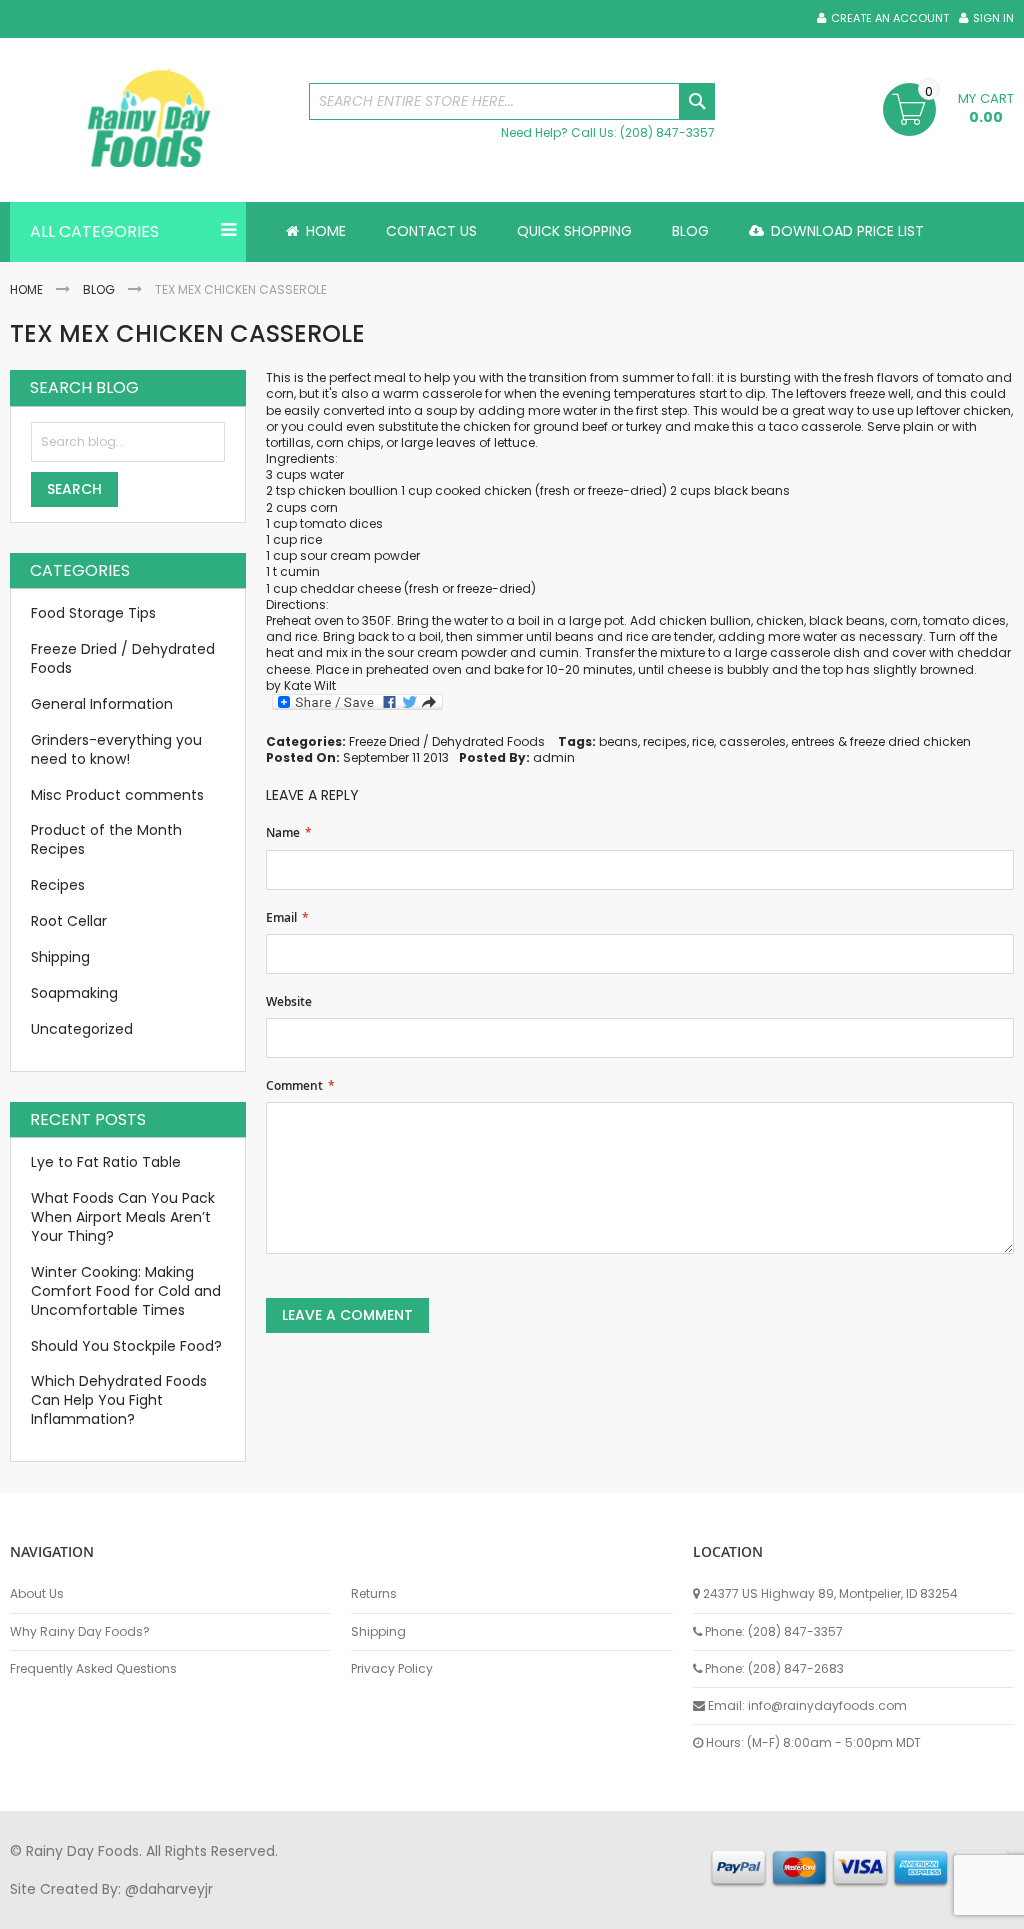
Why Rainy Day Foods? (80, 1632)
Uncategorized (82, 1029)
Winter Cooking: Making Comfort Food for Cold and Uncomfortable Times (126, 1291)
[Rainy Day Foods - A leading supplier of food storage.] (149, 120)
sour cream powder (360, 555)
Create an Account (890, 18)
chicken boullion (348, 490)
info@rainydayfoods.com (827, 1705)
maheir (182, 1908)
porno (30, 1908)
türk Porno (460, 1908)
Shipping (60, 957)
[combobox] (512, 101)
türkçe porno (256, 1908)
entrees (813, 741)
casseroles (752, 741)
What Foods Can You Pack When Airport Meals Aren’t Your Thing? (123, 1217)
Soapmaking (74, 993)
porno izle (119, 1908)
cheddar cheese (350, 588)
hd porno (336, 1908)
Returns (374, 1594)
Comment (294, 1086)
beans (618, 741)
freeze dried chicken (910, 741)
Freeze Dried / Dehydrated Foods (447, 741)
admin (554, 757)
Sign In (993, 18)
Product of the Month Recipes (106, 839)
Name (283, 833)
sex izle (396, 1908)
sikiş (68, 1908)
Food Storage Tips (93, 613)
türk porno (669, 1908)
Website (289, 1002)
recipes (665, 741)
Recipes (58, 885)
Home (26, 289)
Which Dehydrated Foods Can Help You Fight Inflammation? (119, 1400)
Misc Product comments (117, 795)
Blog (99, 289)
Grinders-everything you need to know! (116, 749)
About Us (37, 1594)
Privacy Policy (392, 1669)
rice (311, 539)
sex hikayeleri (828, 1908)
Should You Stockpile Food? (126, 1346)
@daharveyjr (169, 1889)
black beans (752, 490)
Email (281, 918)
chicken (509, 490)
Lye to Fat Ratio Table (106, 1162)
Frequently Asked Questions (93, 1669)
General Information (102, 704)
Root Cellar (69, 921)
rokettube (743, 1908)
